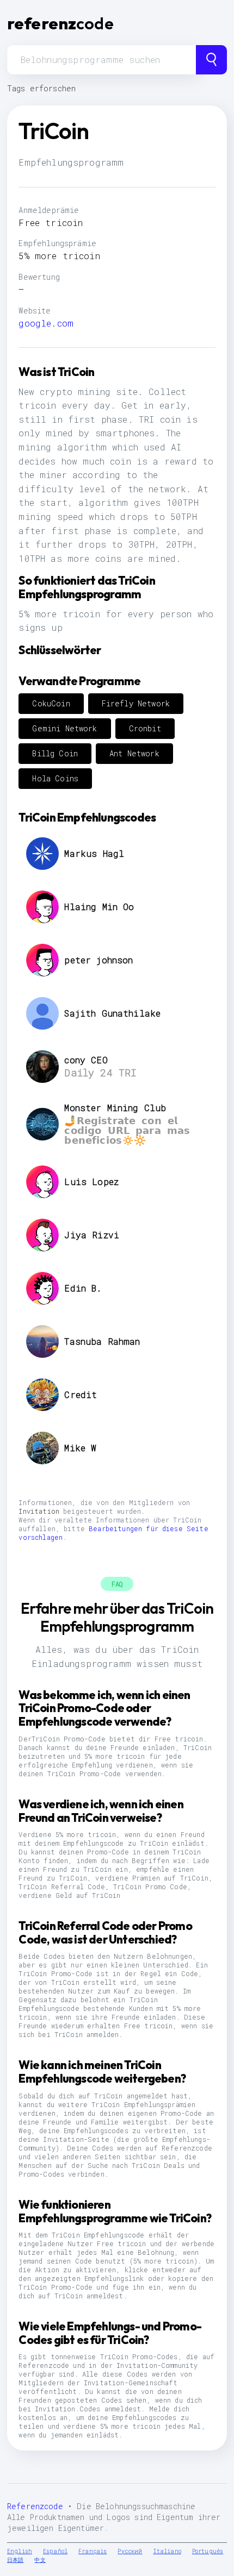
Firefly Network (136, 703)
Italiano (167, 2551)
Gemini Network (64, 728)
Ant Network (134, 753)
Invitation (39, 1511)
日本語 (15, 2560)
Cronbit (145, 728)
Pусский (130, 2551)
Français (93, 2551)
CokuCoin (51, 703)
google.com (46, 323)
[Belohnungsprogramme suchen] (211, 60)
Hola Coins (55, 778)
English (20, 2551)
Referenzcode (35, 2506)
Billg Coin (55, 753)
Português (208, 2551)
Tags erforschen (41, 88)
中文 (40, 2560)
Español (55, 2551)
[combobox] (101, 60)
